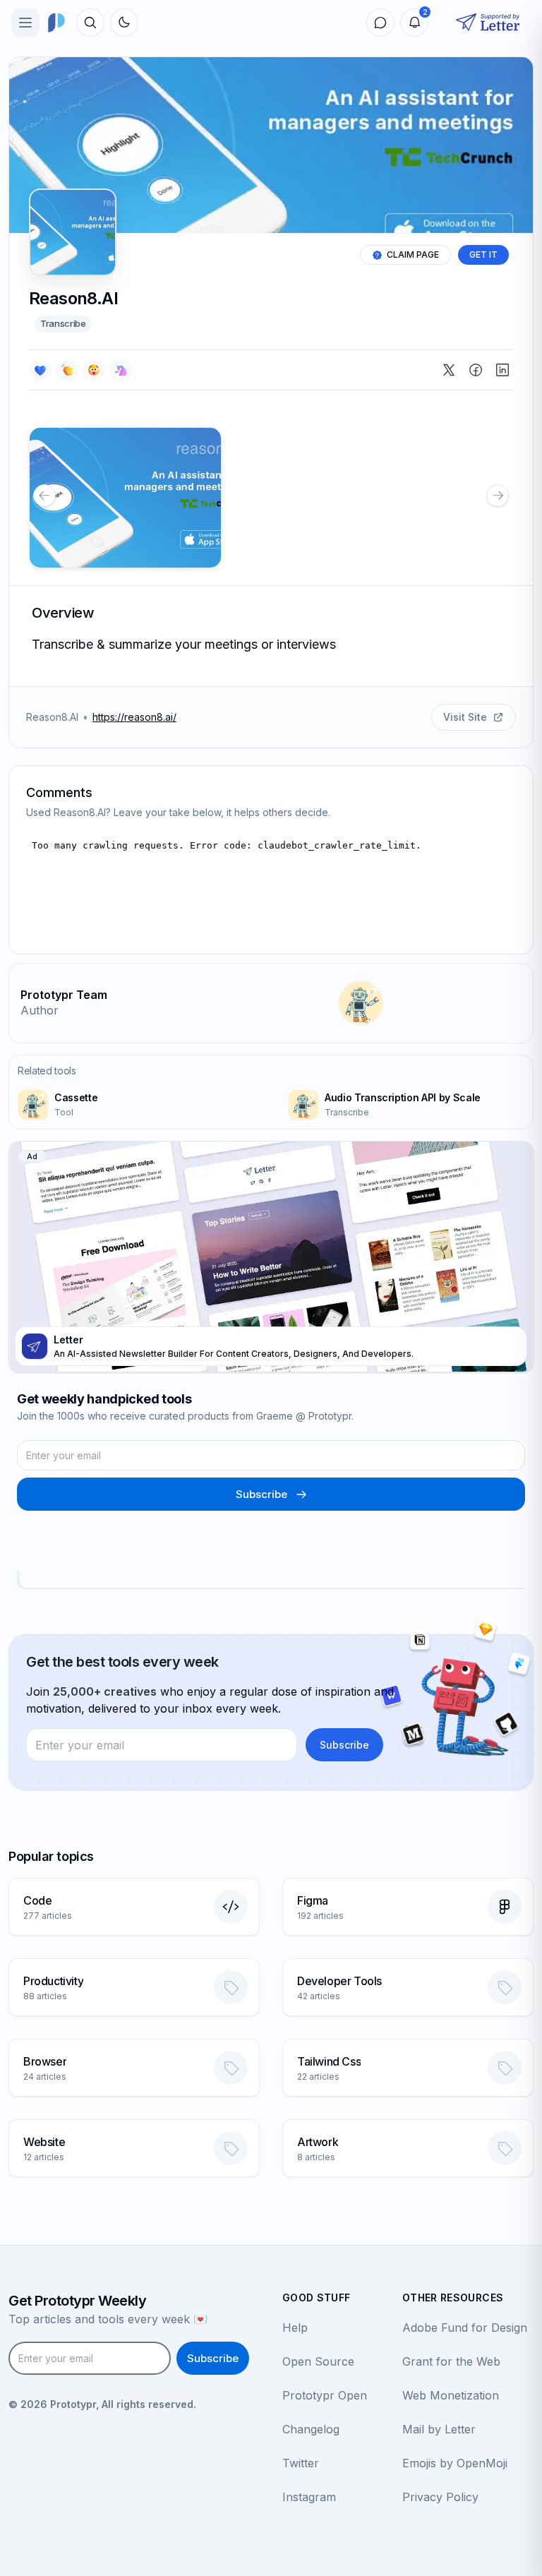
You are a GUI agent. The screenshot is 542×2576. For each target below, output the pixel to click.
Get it (483, 254)
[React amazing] (121, 370)
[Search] (90, 23)
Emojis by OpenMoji (455, 2463)
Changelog (311, 2429)
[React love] (40, 370)
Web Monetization (451, 2395)
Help (295, 2328)
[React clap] (67, 370)
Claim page (413, 254)
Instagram (309, 2497)
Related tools (47, 1071)
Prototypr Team (64, 995)
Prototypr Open (325, 2395)
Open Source (318, 2361)
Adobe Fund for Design (465, 2328)
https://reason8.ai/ (134, 717)
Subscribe (261, 1494)
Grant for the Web (451, 2361)
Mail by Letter (439, 2429)
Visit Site (465, 717)
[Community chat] (380, 23)
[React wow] (94, 370)
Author (40, 1010)
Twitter (301, 2463)
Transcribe (63, 323)
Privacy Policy (440, 2497)
